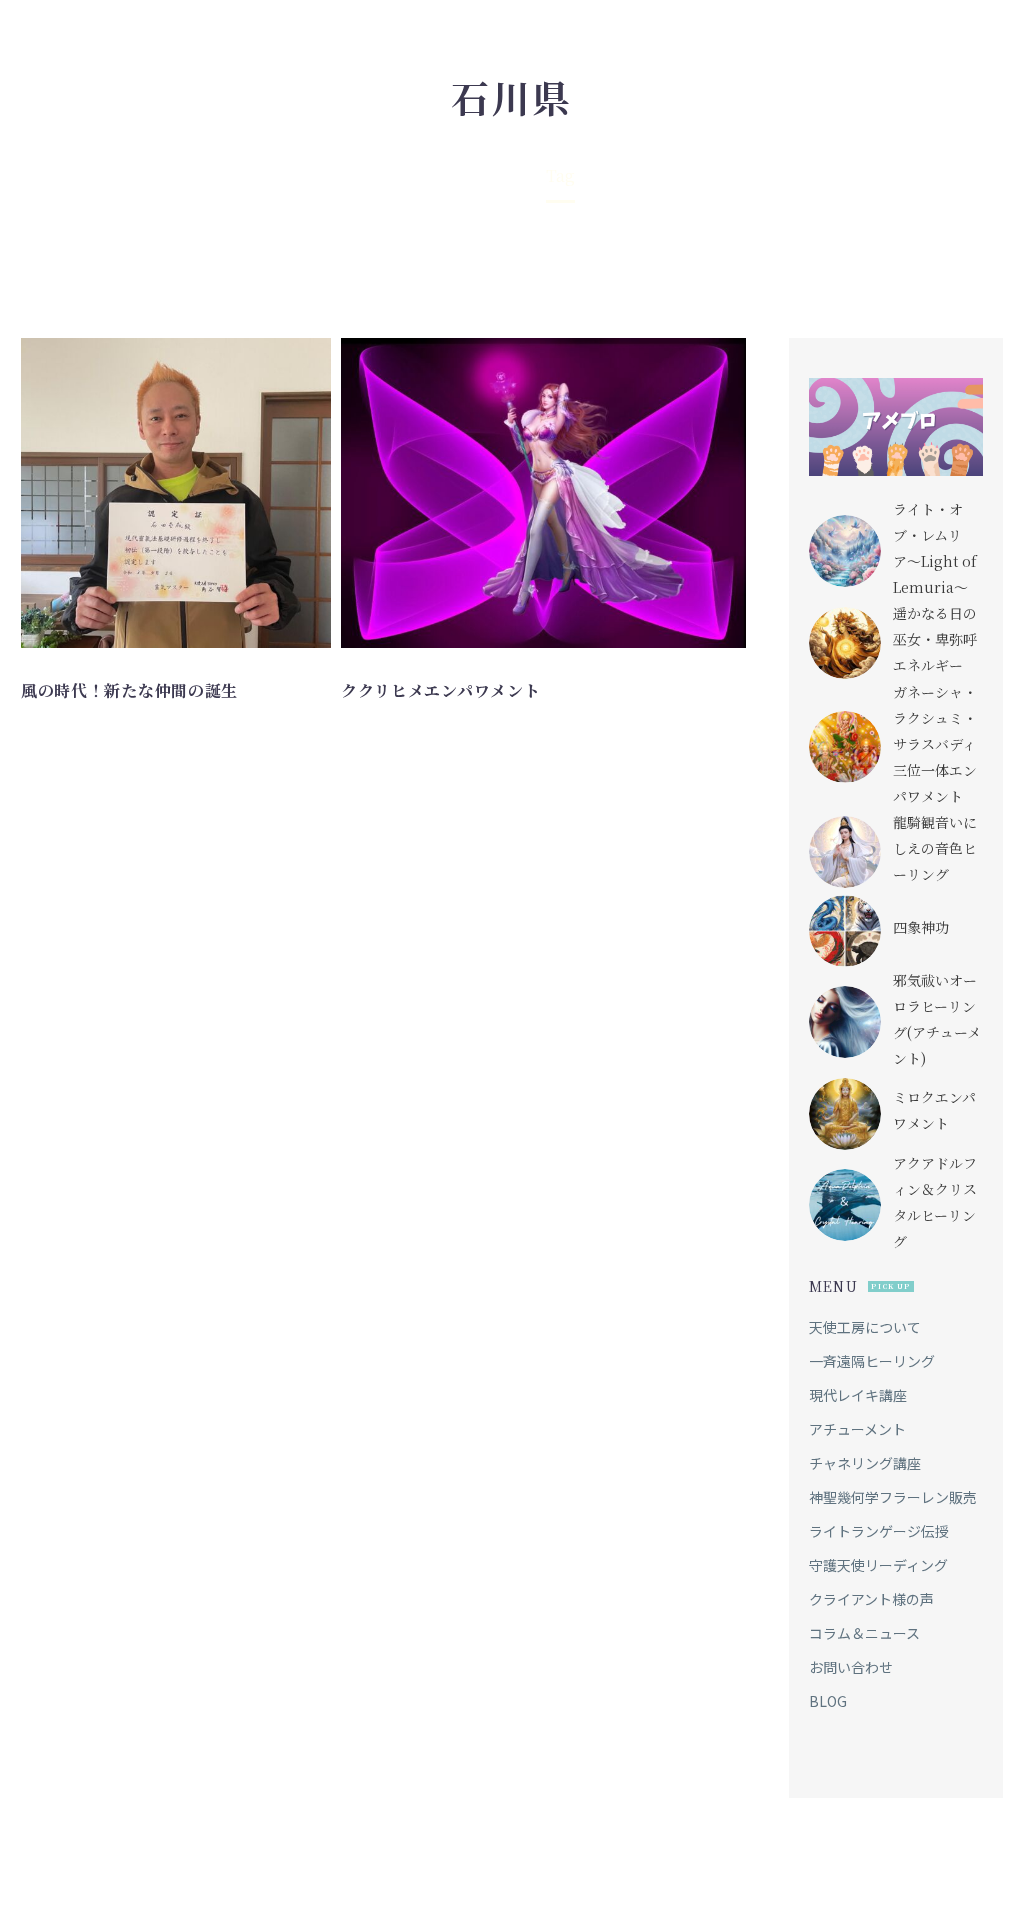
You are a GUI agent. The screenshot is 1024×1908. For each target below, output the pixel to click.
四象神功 (921, 927)
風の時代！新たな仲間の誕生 (129, 690)
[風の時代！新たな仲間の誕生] (176, 493)
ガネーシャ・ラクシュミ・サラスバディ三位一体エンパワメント (935, 744)
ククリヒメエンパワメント (440, 690)
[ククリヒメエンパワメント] (543, 493)
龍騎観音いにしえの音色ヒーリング (935, 848)
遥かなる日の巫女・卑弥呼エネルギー (935, 639)
